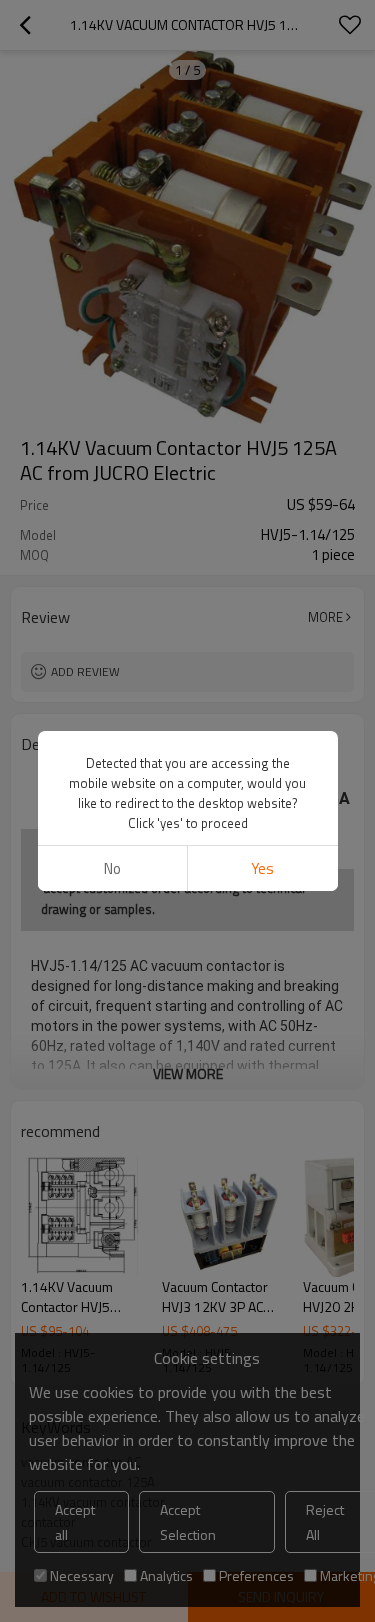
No (112, 868)
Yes (262, 868)
